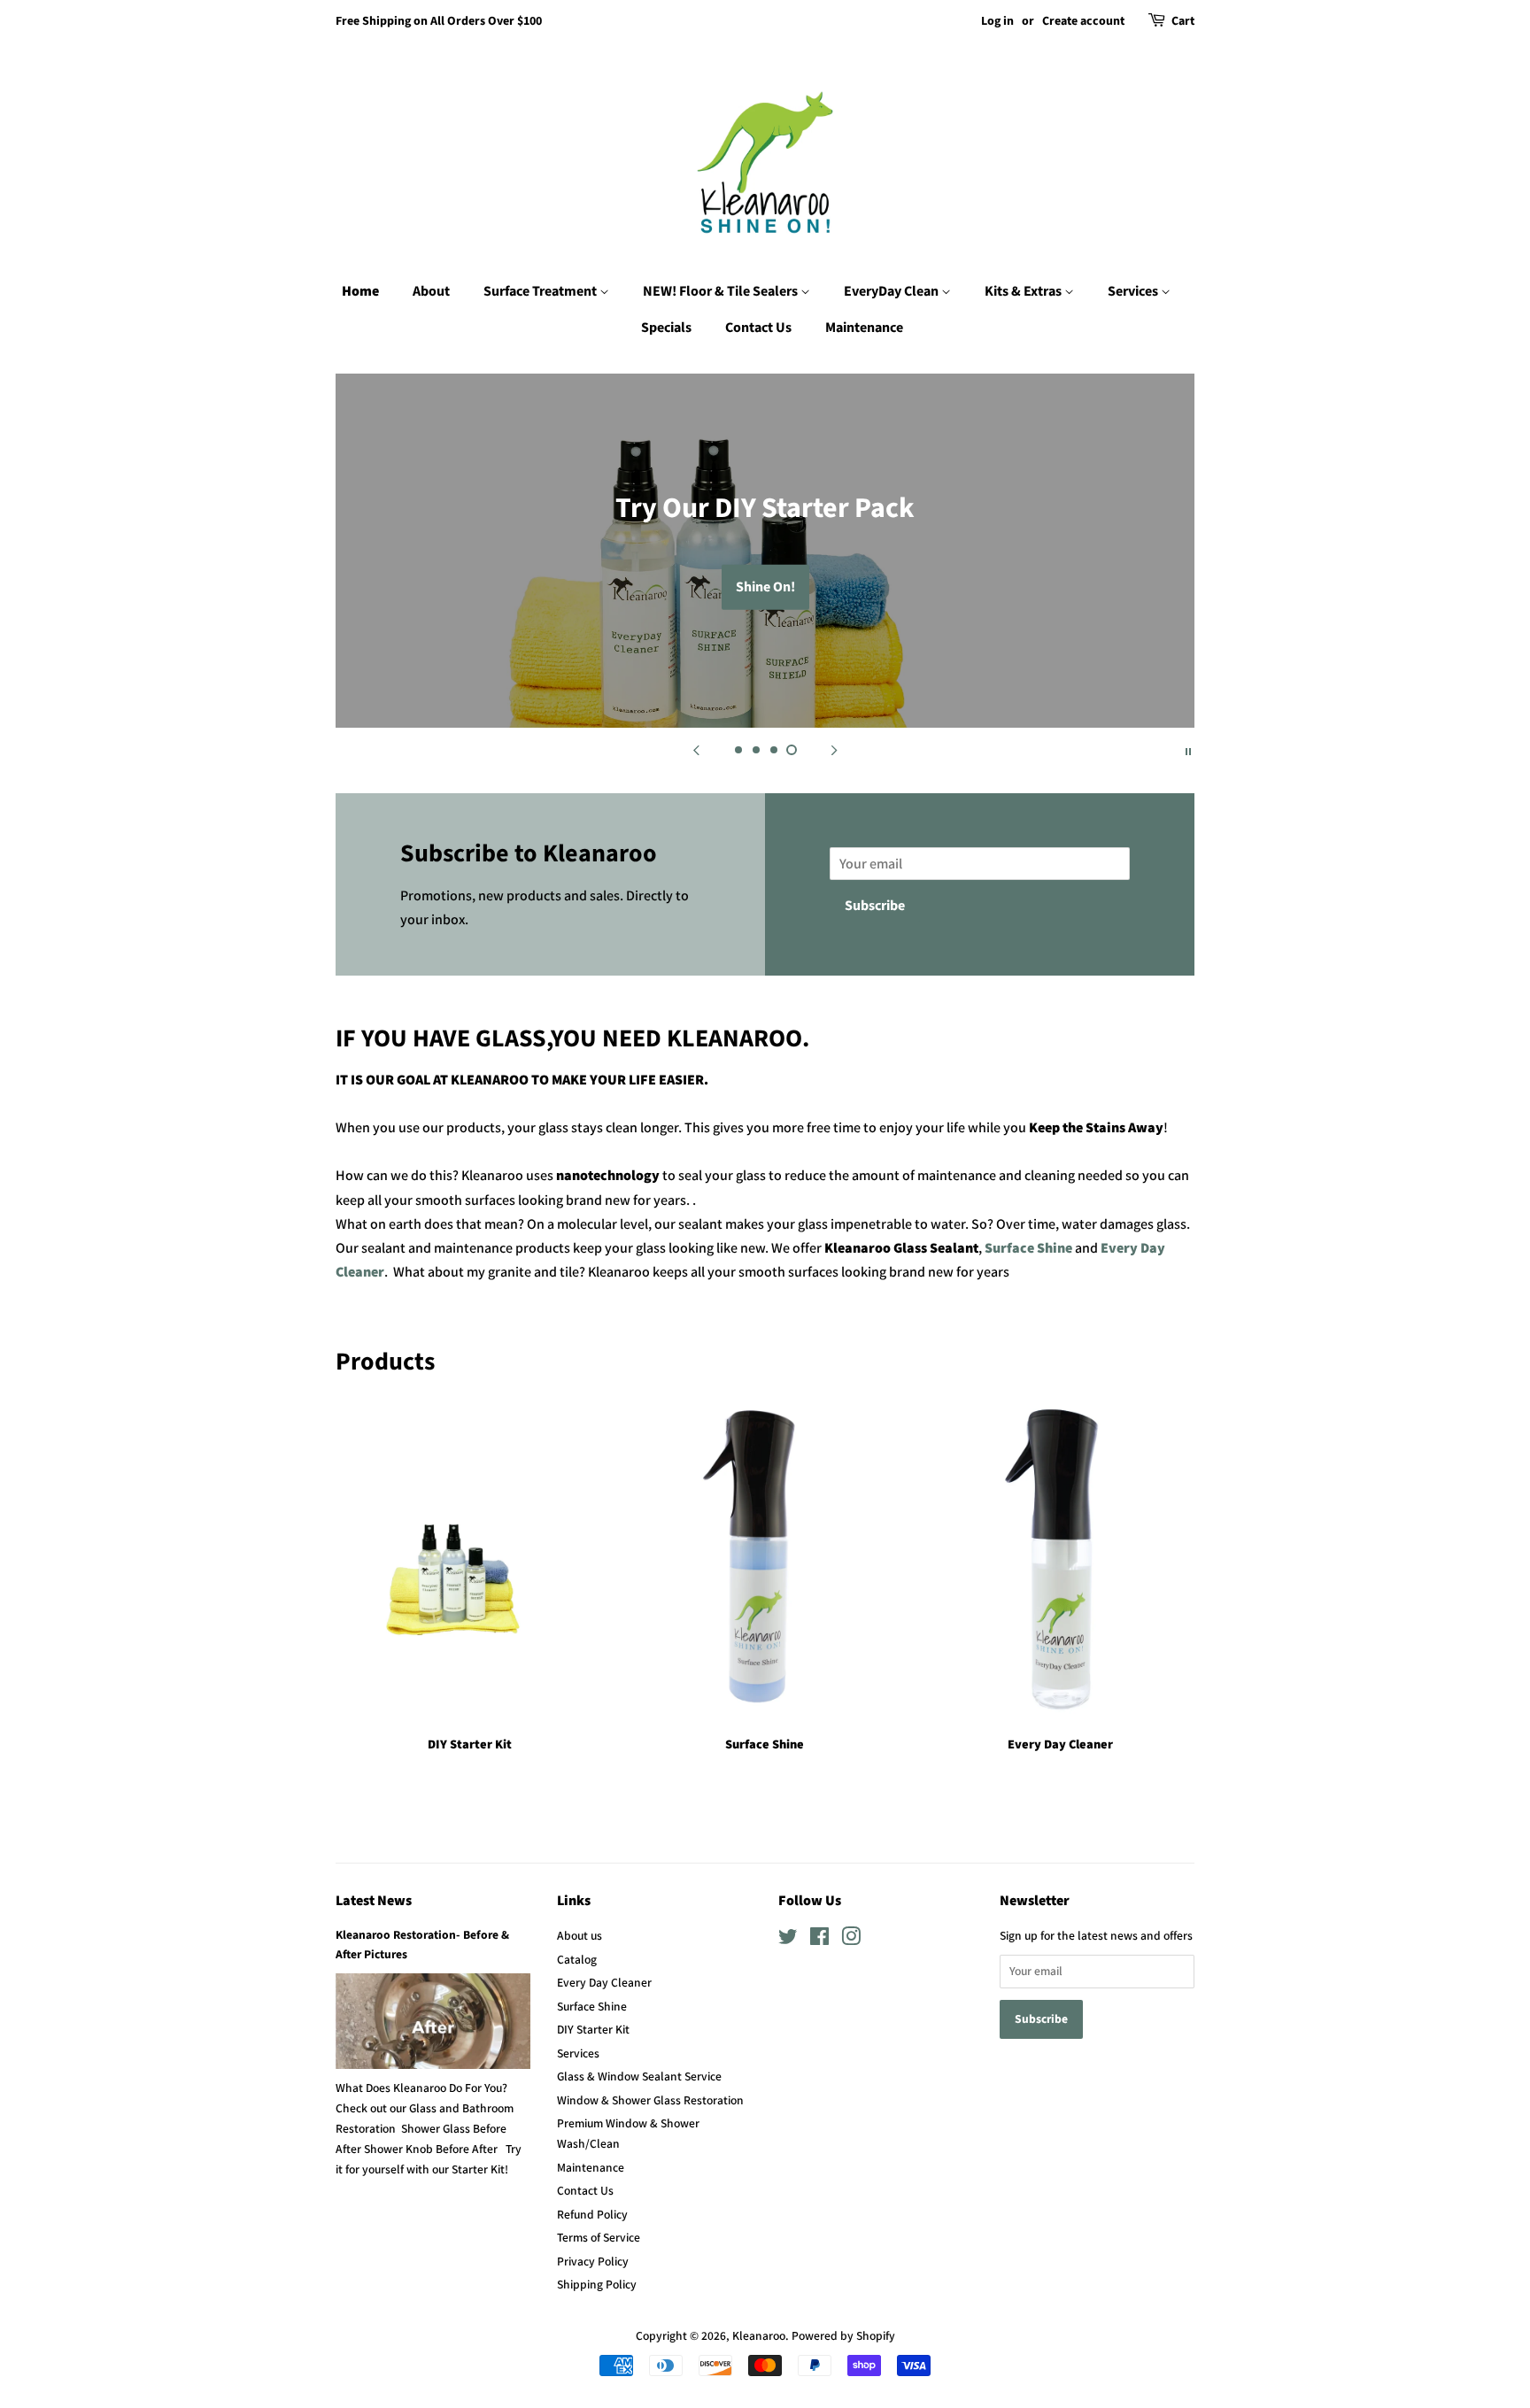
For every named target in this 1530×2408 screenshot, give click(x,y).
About (431, 291)
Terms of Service (599, 2237)
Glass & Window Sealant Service (639, 2076)
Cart (1183, 21)
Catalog (577, 1959)
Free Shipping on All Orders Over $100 (439, 21)
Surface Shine (1030, 1248)
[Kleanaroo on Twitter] (788, 1940)
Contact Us (758, 328)
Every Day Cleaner (604, 1982)
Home (360, 291)
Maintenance (864, 328)
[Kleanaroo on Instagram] (851, 1940)
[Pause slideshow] (1188, 750)
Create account (1083, 21)
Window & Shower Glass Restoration (650, 2100)
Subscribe (875, 906)
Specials (666, 328)
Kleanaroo (759, 2335)
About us (580, 1935)
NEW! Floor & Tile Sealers (722, 291)
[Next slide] (834, 750)
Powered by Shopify (843, 2335)
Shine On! (765, 587)
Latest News (374, 1901)
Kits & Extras (1024, 291)
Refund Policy (592, 2214)
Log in (997, 21)
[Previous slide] (696, 750)
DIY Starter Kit (593, 2029)
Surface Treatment (541, 291)
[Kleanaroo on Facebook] (819, 1940)
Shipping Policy (597, 2284)
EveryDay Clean (892, 291)
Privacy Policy (593, 2261)
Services (1134, 291)
